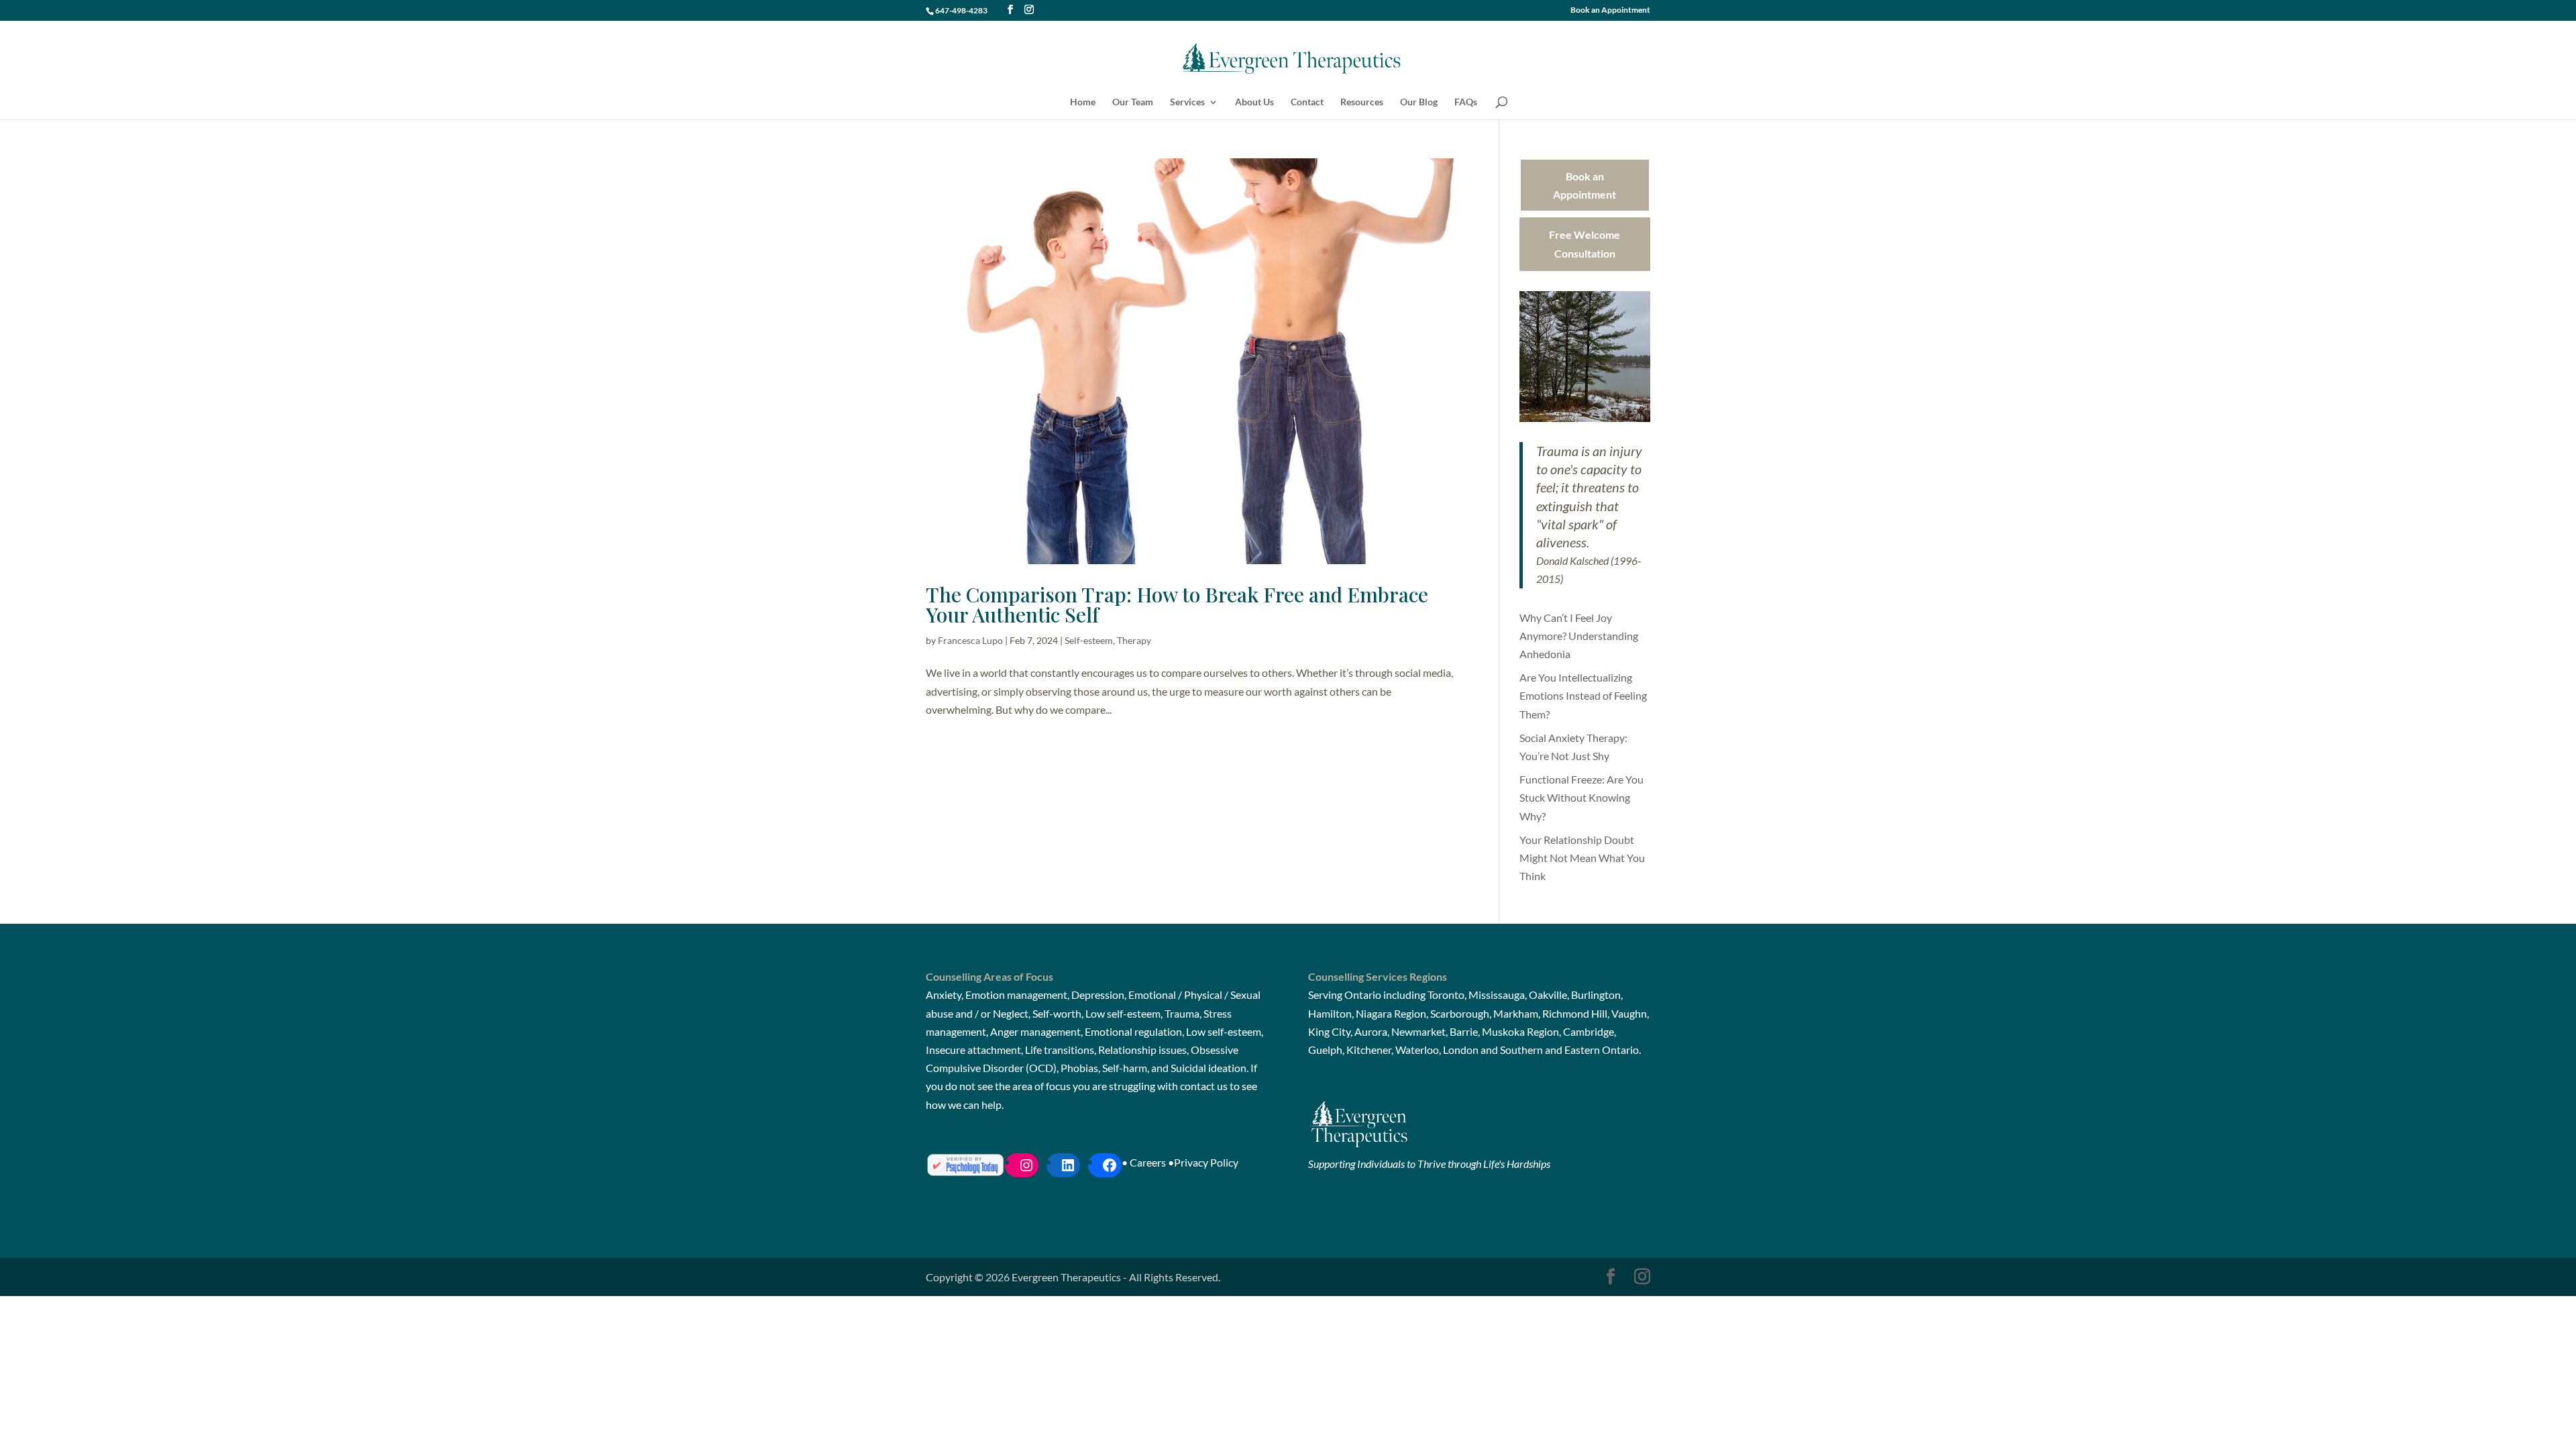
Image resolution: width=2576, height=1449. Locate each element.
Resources (1362, 102)
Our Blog (1419, 102)
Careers (1148, 1162)
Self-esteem (1089, 640)
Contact (1307, 102)
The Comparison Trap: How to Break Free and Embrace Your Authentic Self (1177, 604)
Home (1083, 102)
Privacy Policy (1206, 1162)
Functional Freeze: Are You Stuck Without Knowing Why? (1581, 797)
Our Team (1133, 102)
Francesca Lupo (970, 640)
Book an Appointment (1610, 10)
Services (1187, 102)
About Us (1254, 102)
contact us (1204, 1086)
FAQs (1466, 102)
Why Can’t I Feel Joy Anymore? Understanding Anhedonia (1579, 636)
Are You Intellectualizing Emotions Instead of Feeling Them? (1583, 695)
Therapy (1134, 640)
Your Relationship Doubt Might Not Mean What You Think (1582, 858)
